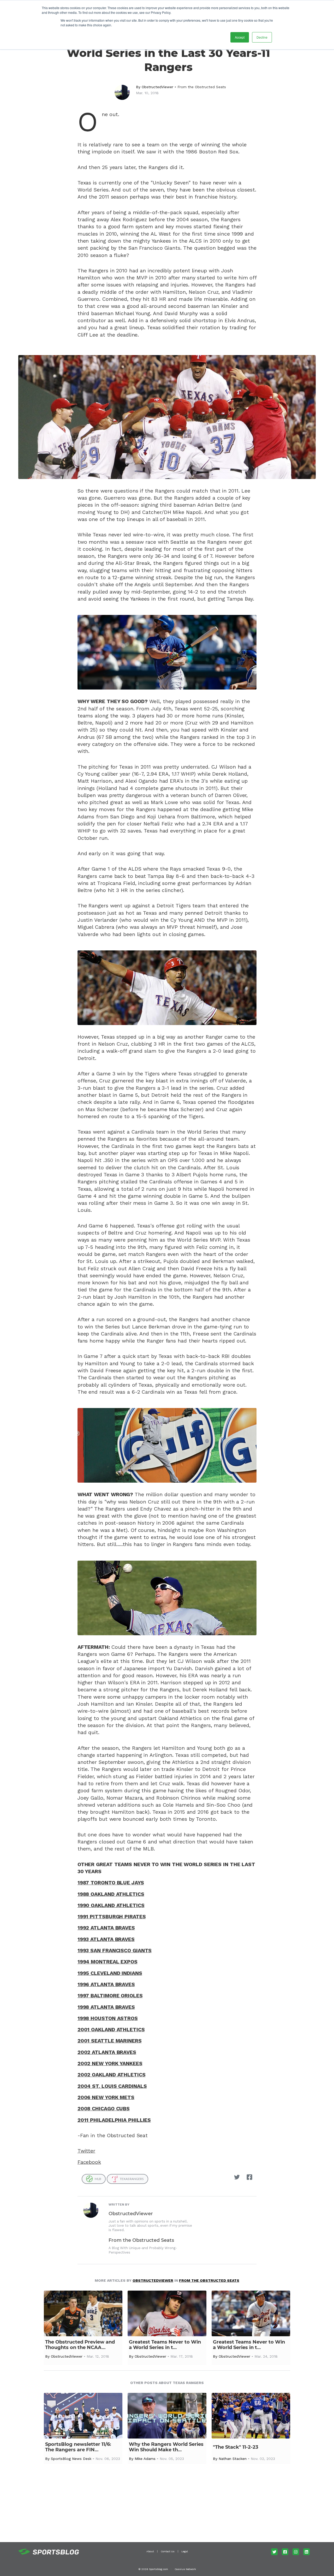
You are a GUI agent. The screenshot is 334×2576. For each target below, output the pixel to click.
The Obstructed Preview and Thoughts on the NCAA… (80, 2345)
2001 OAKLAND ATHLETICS (111, 2030)
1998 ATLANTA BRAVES (106, 2007)
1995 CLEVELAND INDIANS (110, 1973)
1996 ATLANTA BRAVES (106, 1984)
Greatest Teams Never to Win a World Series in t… (165, 2345)
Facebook (89, 2162)
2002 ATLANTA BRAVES (107, 2052)
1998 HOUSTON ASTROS (108, 2018)
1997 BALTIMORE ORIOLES (110, 1996)
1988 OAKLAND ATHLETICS (111, 1894)
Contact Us (168, 2551)
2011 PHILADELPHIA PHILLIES (114, 2120)
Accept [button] (240, 37)
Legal (185, 2551)
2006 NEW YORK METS (106, 2097)
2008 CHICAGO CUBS (104, 2109)
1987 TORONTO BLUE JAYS (111, 1883)
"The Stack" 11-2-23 (236, 2447)
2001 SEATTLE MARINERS (110, 2041)
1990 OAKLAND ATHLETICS (111, 1905)
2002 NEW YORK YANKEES (110, 2063)
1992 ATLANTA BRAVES (106, 1928)
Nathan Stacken (233, 2459)
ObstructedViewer (157, 87)
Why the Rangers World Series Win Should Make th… (166, 2447)
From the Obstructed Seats (202, 87)
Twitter (86, 2151)
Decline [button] (262, 37)
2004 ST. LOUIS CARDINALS (112, 2086)
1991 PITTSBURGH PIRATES (112, 1917)
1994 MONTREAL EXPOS (108, 1962)
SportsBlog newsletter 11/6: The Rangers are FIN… (78, 2447)
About (150, 2551)
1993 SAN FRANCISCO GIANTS (115, 1951)
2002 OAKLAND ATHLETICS (112, 2075)
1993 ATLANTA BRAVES (106, 1939)
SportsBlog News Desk (71, 2459)
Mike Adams (145, 2459)
